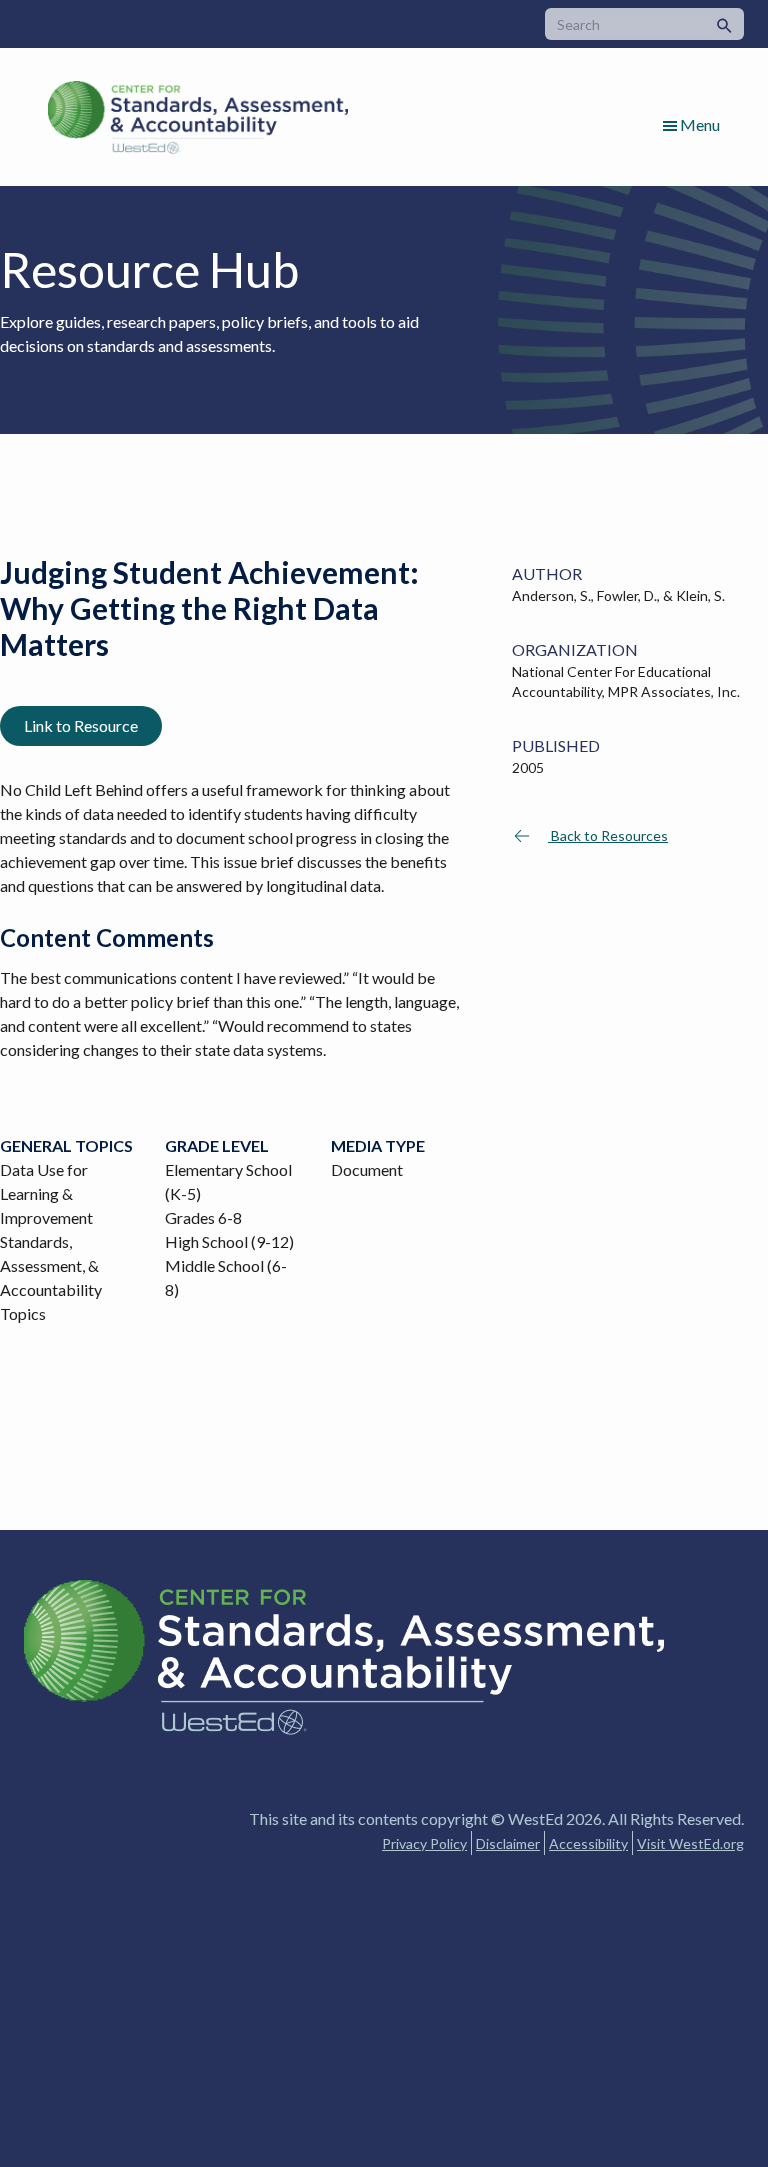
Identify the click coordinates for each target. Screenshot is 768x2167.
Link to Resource (81, 725)
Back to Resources (608, 835)
